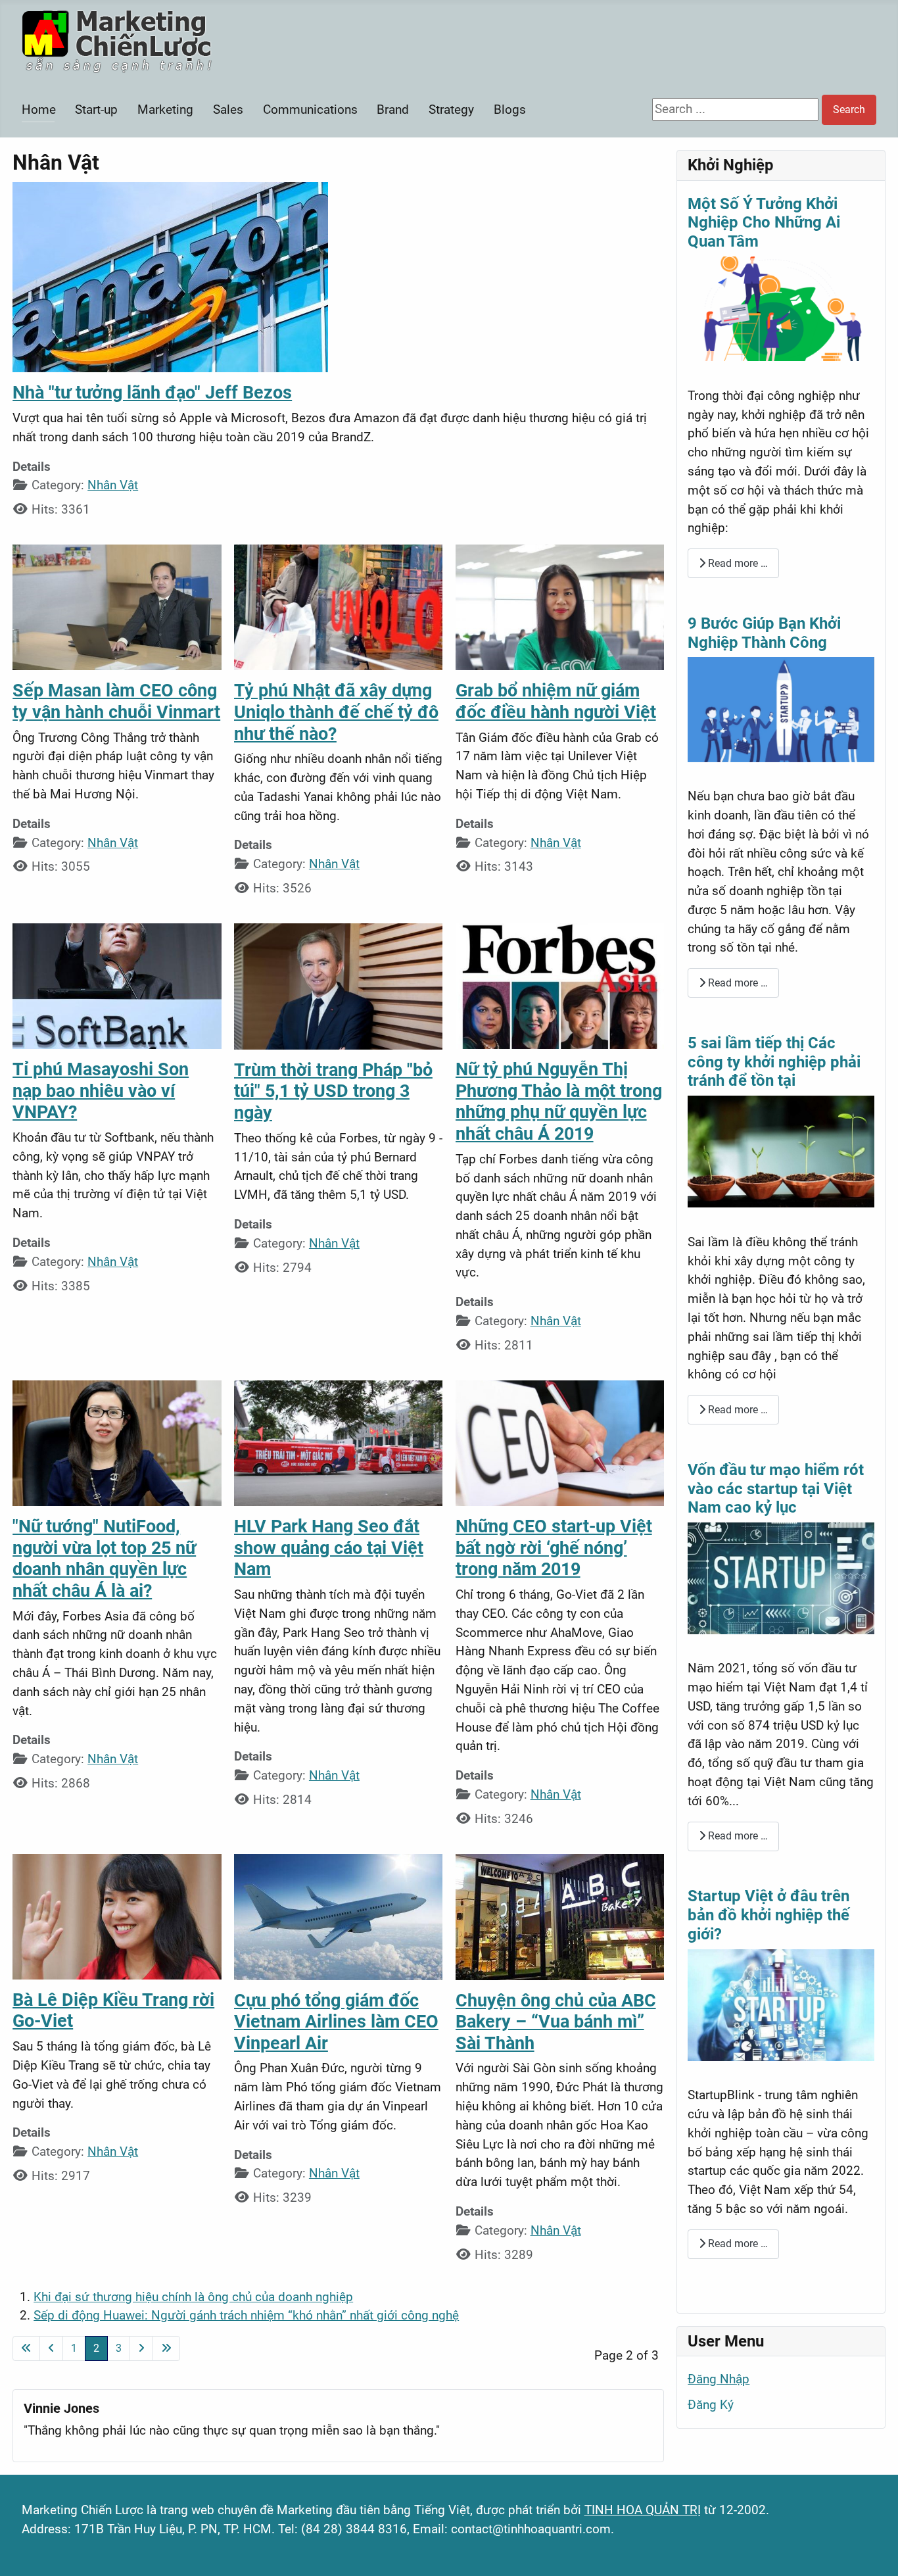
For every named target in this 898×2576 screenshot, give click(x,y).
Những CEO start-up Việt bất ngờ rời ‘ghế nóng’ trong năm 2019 (554, 1548)
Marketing (165, 109)
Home (39, 109)
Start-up (96, 109)
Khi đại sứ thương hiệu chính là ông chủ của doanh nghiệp (193, 2297)
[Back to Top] (873, 2549)
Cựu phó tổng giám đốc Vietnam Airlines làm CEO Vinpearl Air (336, 2022)
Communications (310, 109)
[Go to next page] (141, 2348)
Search (849, 109)
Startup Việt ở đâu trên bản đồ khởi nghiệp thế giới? (768, 1915)
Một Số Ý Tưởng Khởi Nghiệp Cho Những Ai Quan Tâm (764, 223)
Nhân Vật (113, 485)
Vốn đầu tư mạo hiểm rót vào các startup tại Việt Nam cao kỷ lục (776, 1489)
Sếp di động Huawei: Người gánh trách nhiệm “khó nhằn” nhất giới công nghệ (246, 2315)
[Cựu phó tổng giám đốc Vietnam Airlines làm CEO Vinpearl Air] (339, 1916)
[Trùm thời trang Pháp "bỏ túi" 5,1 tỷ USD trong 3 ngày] (339, 985)
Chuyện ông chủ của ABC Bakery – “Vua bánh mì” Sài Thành (556, 2022)
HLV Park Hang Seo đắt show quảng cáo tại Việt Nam (329, 1548)
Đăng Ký (711, 2405)
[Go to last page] (166, 2348)
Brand (393, 109)
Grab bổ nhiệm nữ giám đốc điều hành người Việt (556, 701)
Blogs (510, 109)
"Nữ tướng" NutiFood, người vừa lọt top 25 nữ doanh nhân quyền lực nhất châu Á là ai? (104, 1559)
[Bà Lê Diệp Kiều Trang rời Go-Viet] (117, 1915)
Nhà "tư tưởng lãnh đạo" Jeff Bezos (152, 393)
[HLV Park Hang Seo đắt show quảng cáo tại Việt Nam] (338, 1443)
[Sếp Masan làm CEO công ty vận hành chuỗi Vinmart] (117, 607)
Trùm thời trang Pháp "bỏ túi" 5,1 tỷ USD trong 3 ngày (333, 1091)
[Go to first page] (26, 2348)
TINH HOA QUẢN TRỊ (643, 2510)
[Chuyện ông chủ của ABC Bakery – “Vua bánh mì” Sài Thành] (560, 1916)
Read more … (737, 563)
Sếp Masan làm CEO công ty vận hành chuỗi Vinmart (116, 701)
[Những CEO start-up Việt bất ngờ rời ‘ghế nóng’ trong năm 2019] (560, 1443)
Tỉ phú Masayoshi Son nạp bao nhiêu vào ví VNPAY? (101, 1091)
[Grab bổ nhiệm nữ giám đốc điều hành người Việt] (560, 607)
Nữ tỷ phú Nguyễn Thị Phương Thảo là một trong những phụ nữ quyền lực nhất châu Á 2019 (559, 1102)
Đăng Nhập (719, 2379)
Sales (228, 109)
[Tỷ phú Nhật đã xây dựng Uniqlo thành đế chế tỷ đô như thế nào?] (338, 607)
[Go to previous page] (51, 2348)
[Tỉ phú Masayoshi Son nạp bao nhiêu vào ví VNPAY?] (117, 985)
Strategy (451, 109)
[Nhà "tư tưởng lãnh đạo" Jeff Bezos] (170, 277)
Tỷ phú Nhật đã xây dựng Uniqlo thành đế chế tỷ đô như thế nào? (336, 712)
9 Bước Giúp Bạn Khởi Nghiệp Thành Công (764, 633)
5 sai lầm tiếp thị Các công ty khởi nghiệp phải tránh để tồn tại (774, 1062)
